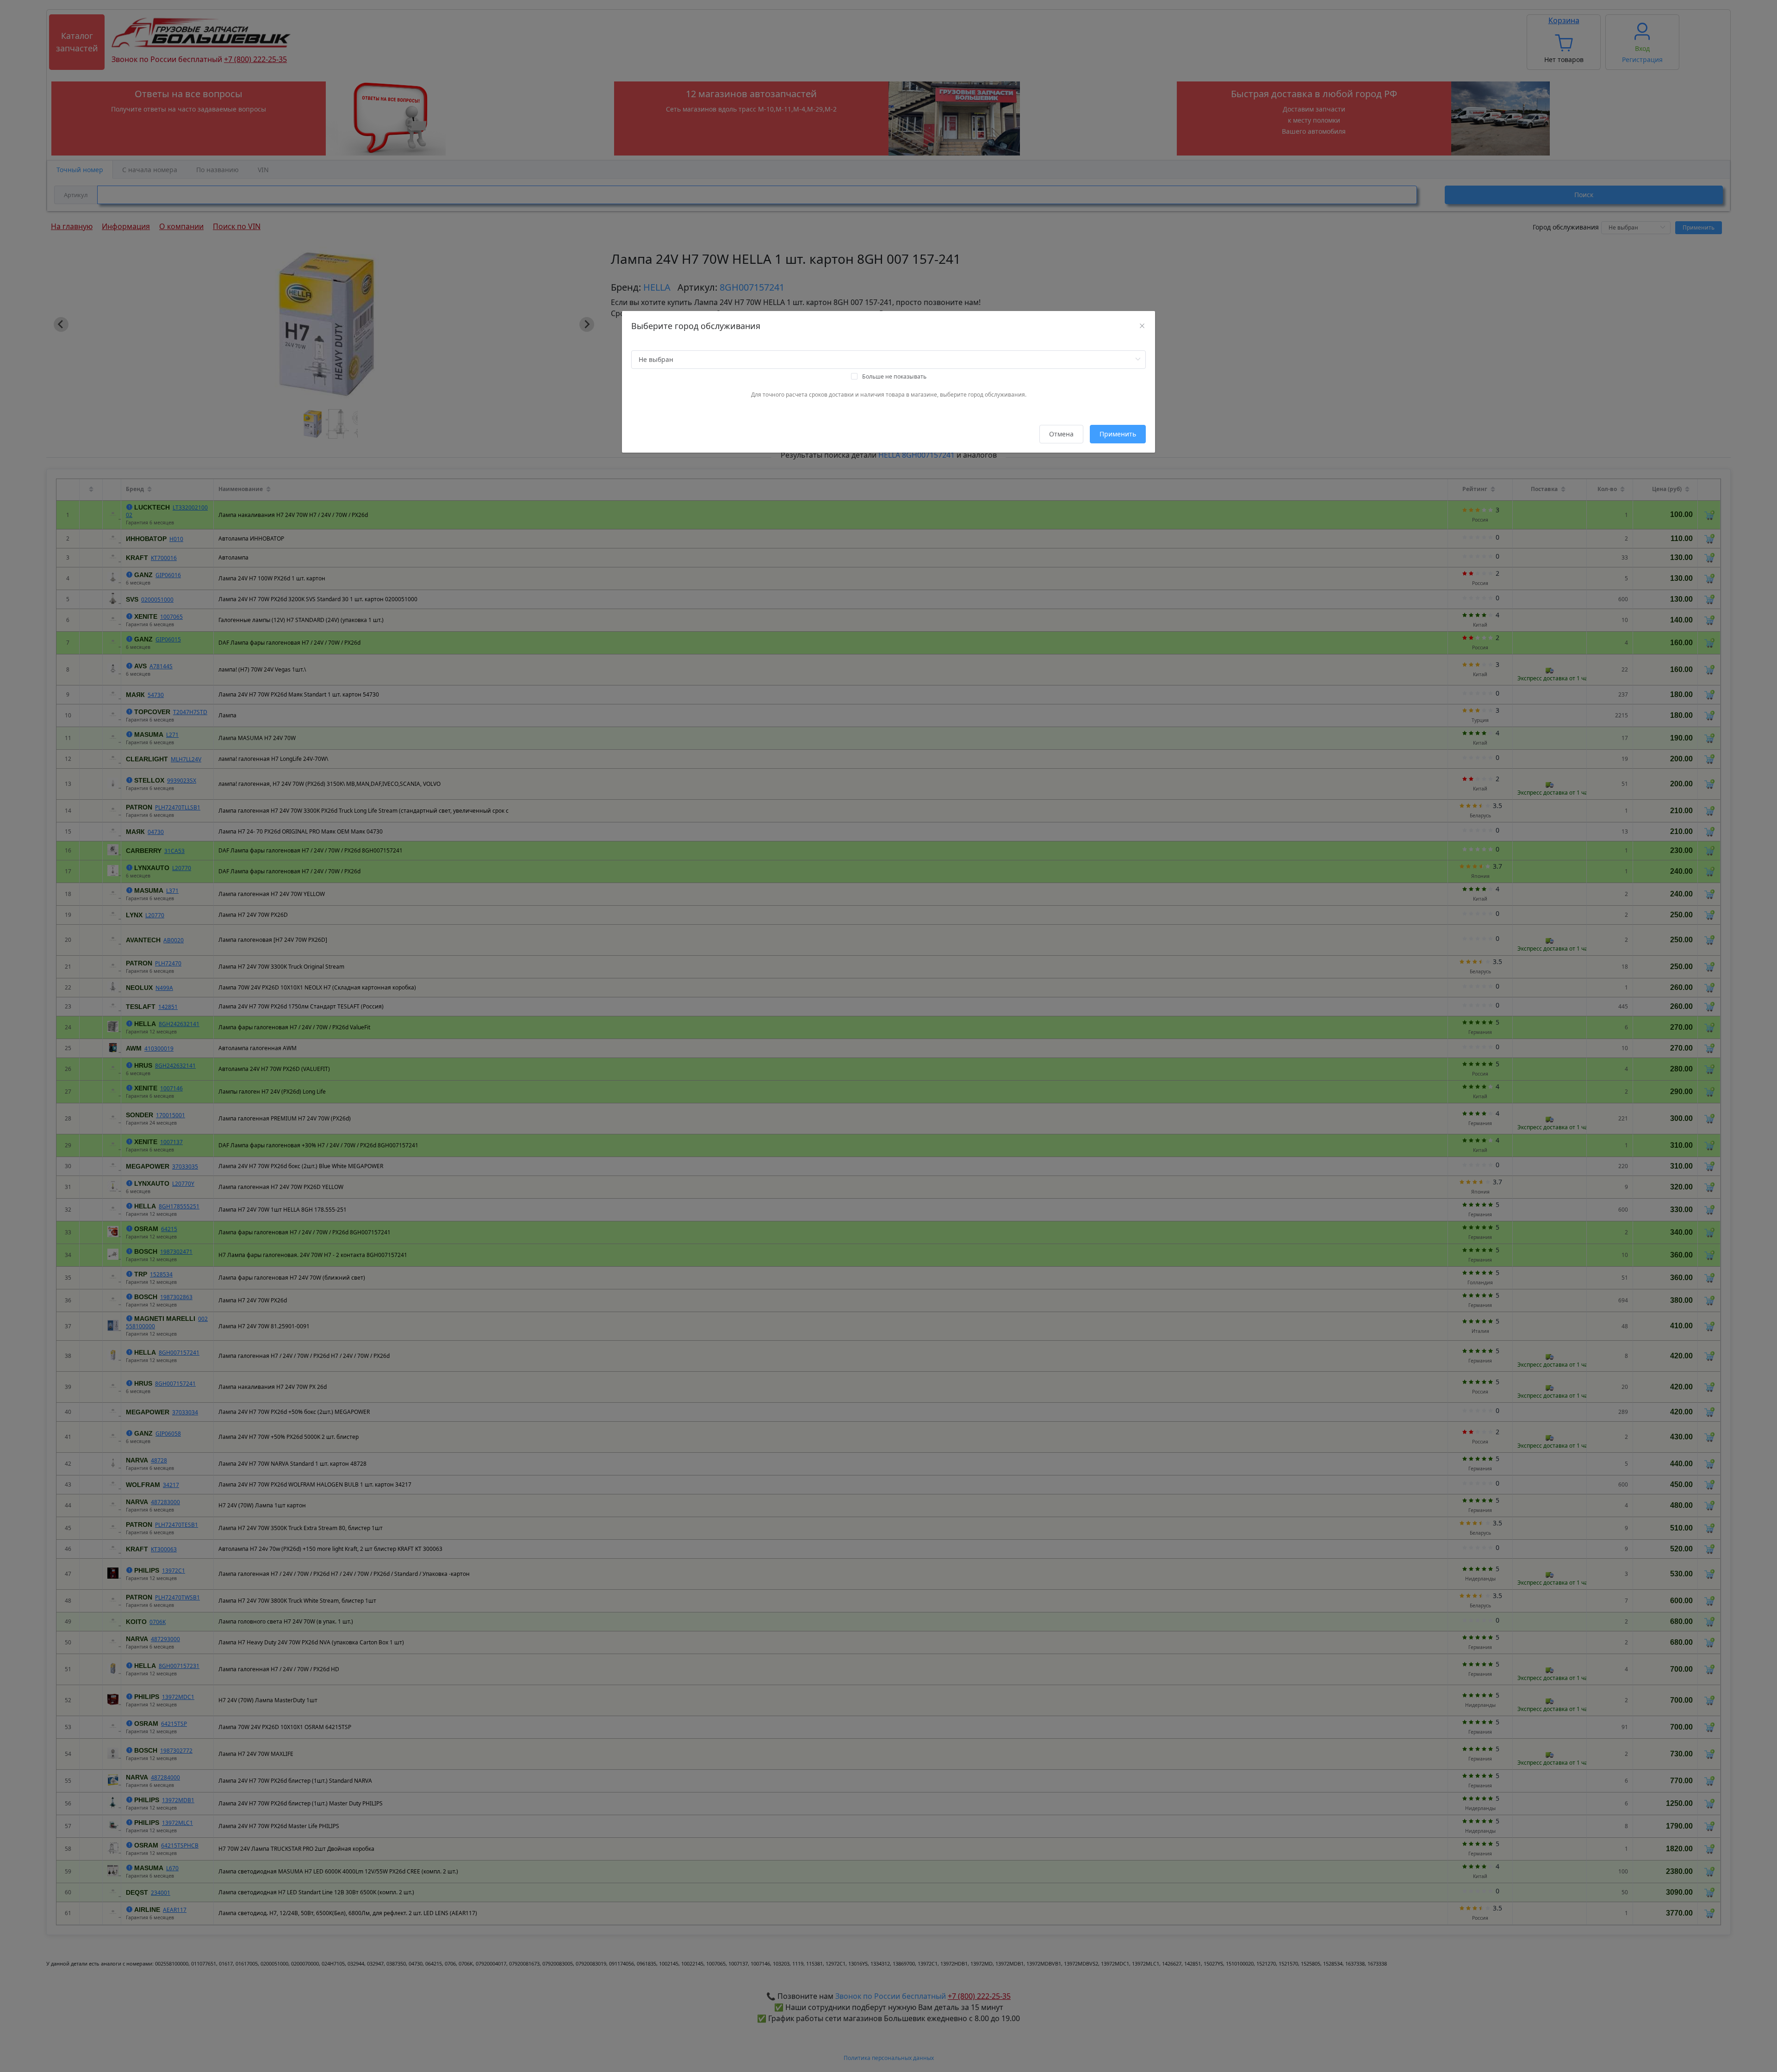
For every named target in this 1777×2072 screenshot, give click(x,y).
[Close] (1142, 326)
